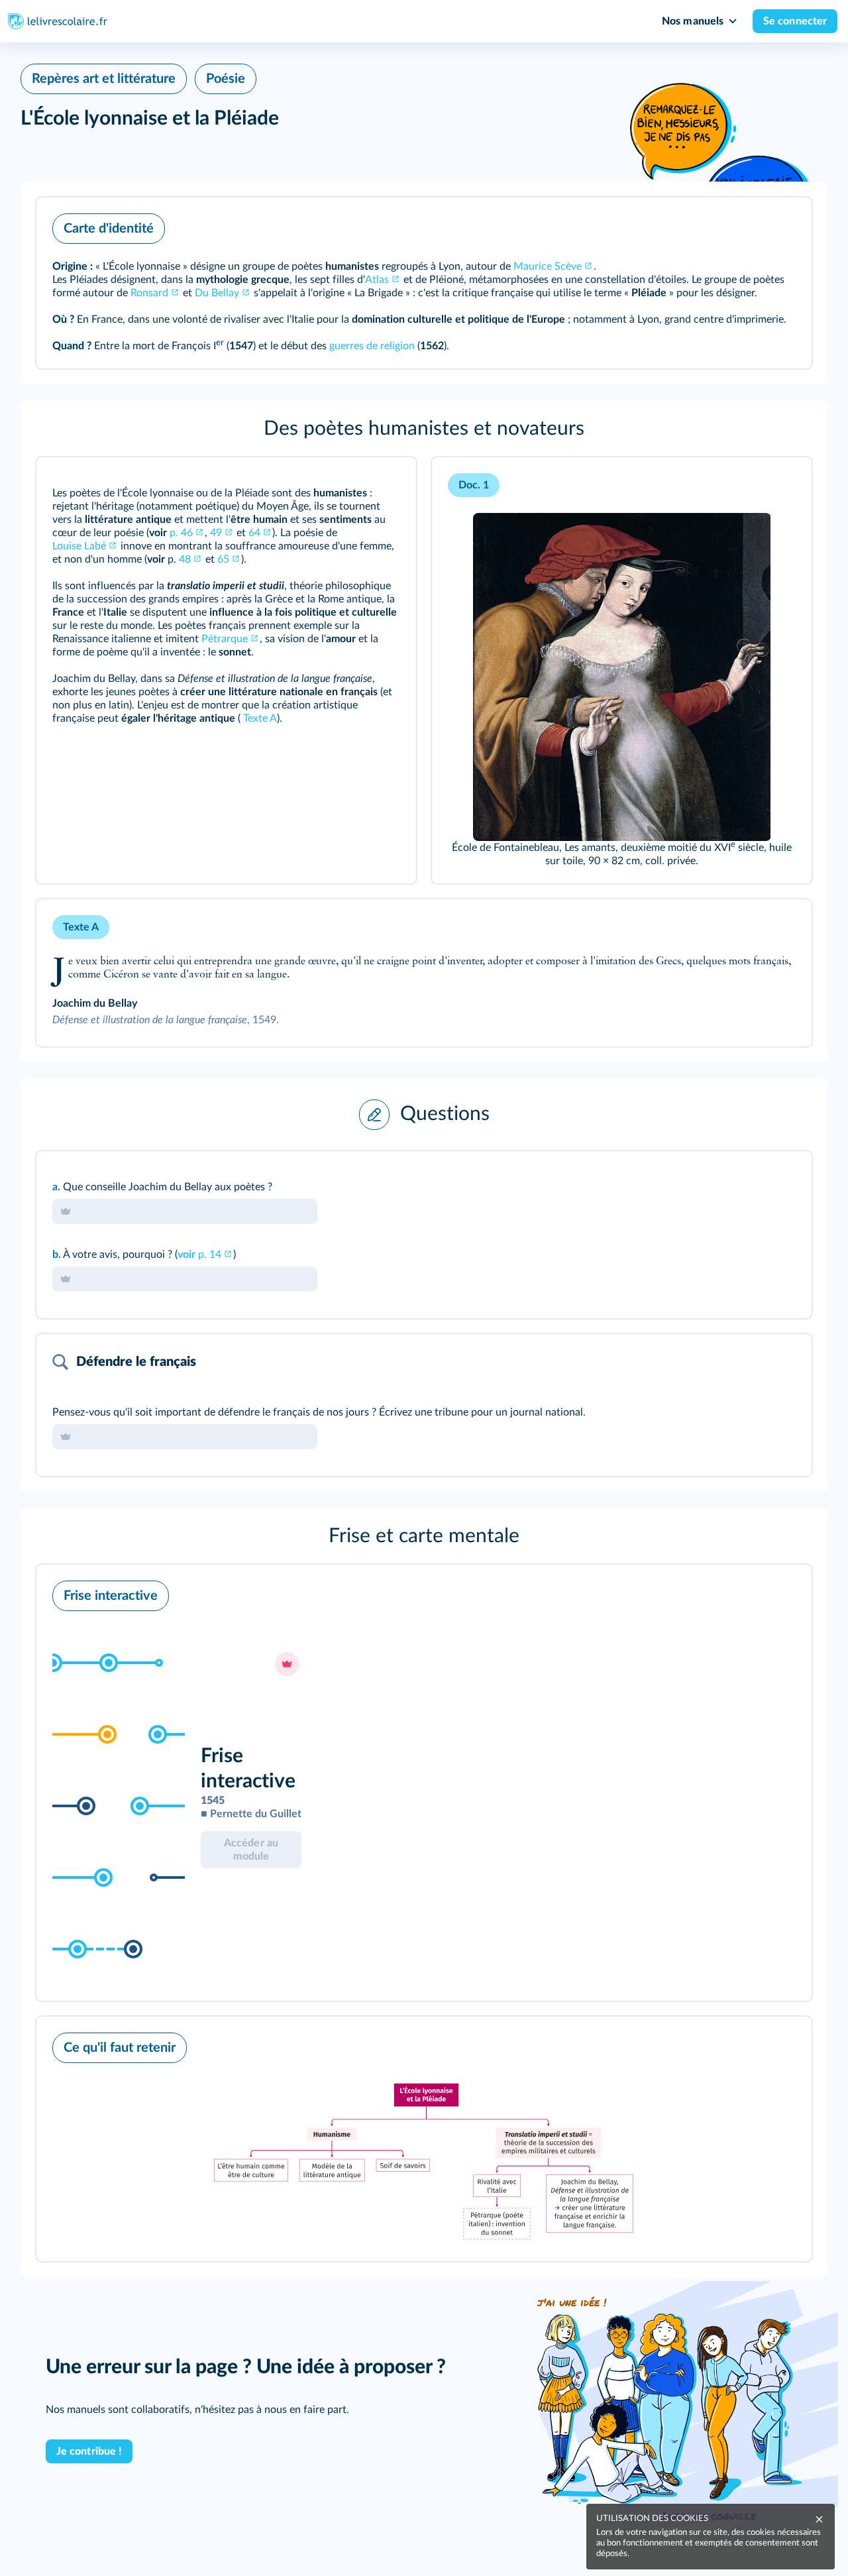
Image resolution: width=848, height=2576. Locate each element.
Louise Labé (79, 546)
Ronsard (149, 293)
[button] (424, 283)
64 (254, 533)
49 (216, 533)
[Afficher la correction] (747, 1179)
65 (223, 559)
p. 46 (181, 533)
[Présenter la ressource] (781, 225)
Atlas (377, 280)
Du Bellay (217, 293)
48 (185, 559)
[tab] (747, 1179)
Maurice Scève (548, 266)
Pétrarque (225, 639)
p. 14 (199, 1255)
